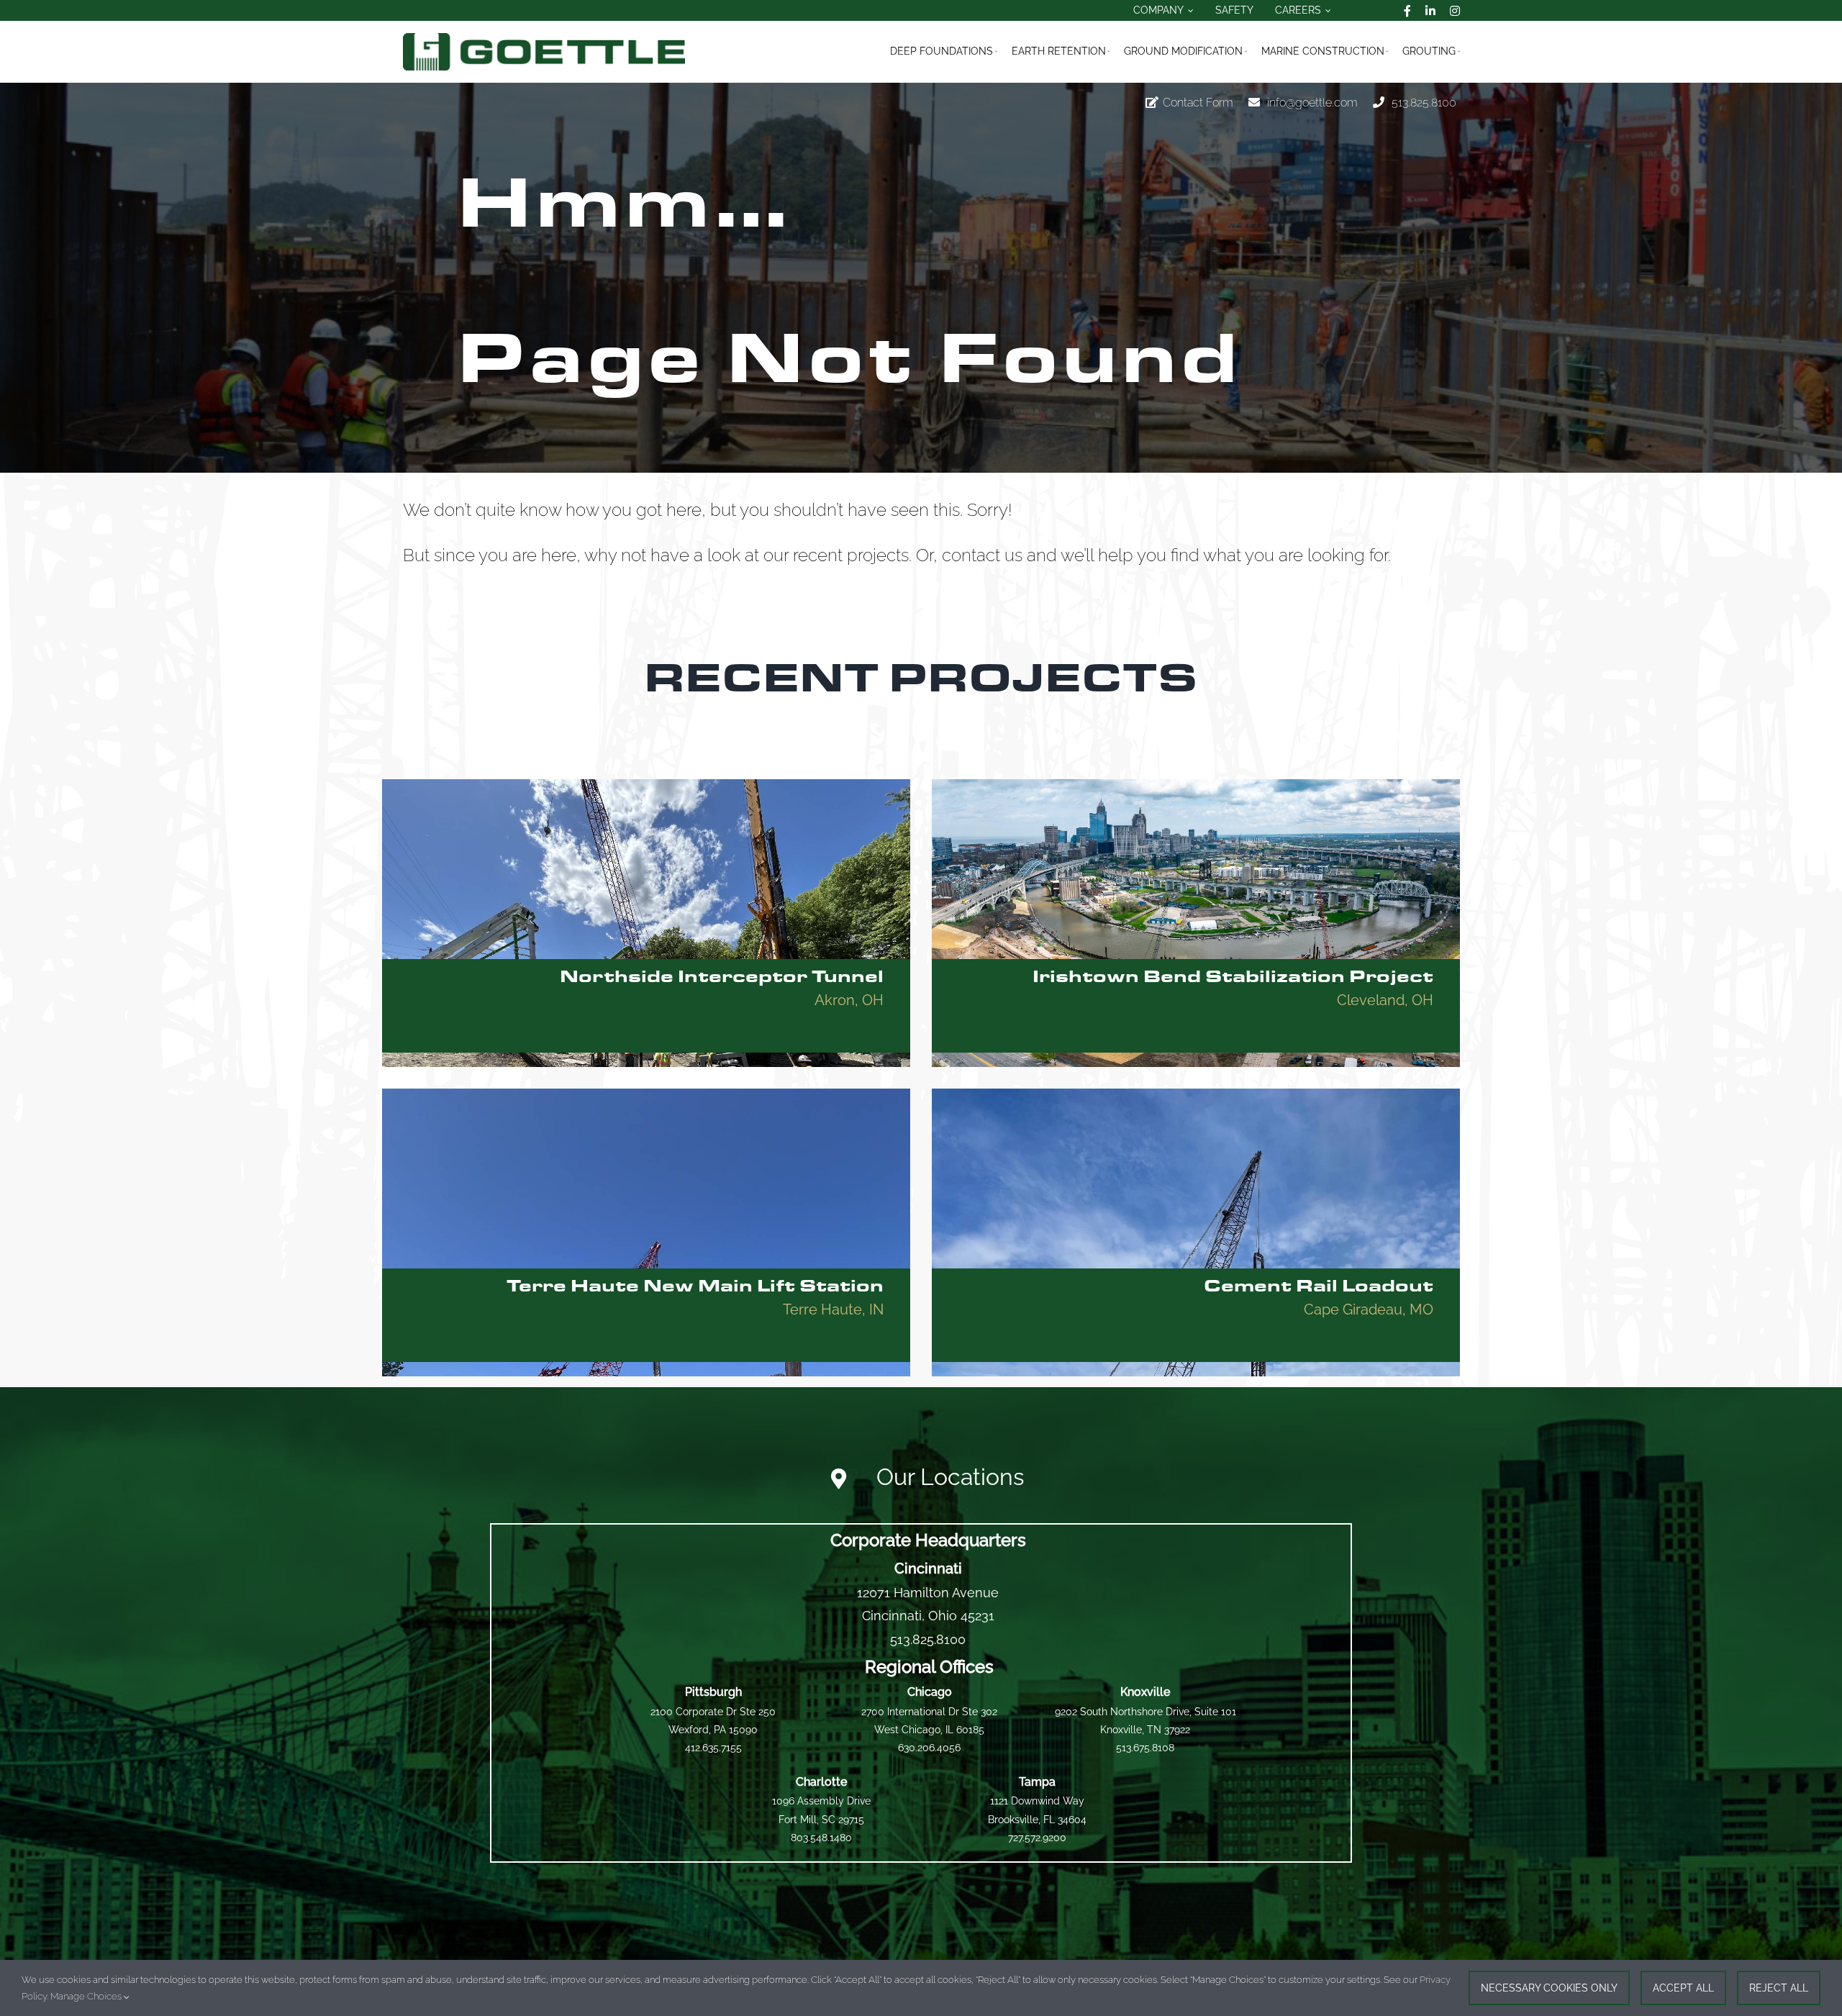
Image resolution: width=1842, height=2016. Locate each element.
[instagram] (1455, 11)
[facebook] (1407, 11)
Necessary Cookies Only (1549, 1988)
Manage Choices (87, 1996)
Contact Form (1198, 103)
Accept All (1683, 1988)
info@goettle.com (1312, 103)
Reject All (1779, 1988)
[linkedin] (1430, 11)
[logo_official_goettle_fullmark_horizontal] (544, 38)
